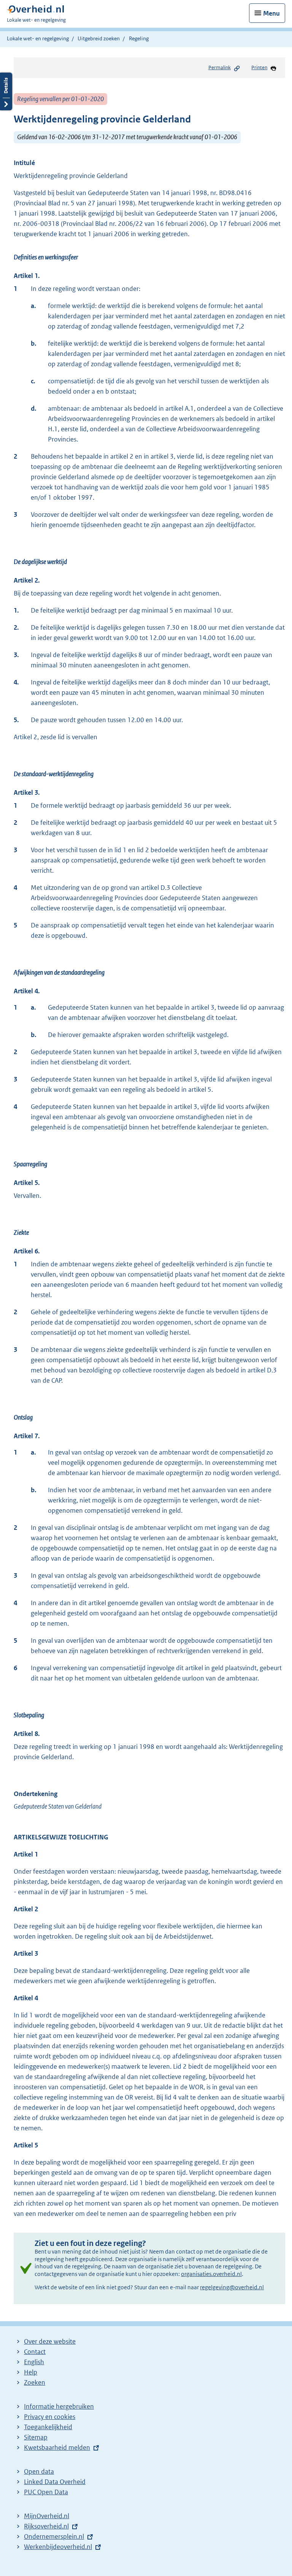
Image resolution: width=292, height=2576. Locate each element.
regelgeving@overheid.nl (232, 2287)
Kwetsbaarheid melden (57, 2447)
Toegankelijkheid (48, 2427)
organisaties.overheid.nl (211, 2274)
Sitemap (36, 2437)
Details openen (6, 91)
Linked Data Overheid (55, 2482)
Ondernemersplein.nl (54, 2536)
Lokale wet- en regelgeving (38, 38)
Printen (259, 67)
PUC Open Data (46, 2492)
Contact (35, 2352)
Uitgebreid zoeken (99, 38)
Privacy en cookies (50, 2417)
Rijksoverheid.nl (46, 2526)
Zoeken (35, 2382)
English (34, 2362)
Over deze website (50, 2341)
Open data (39, 2471)
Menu (271, 13)
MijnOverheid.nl (47, 2516)
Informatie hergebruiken (59, 2406)
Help (31, 2372)
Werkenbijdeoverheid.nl (58, 2547)
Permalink (220, 67)
